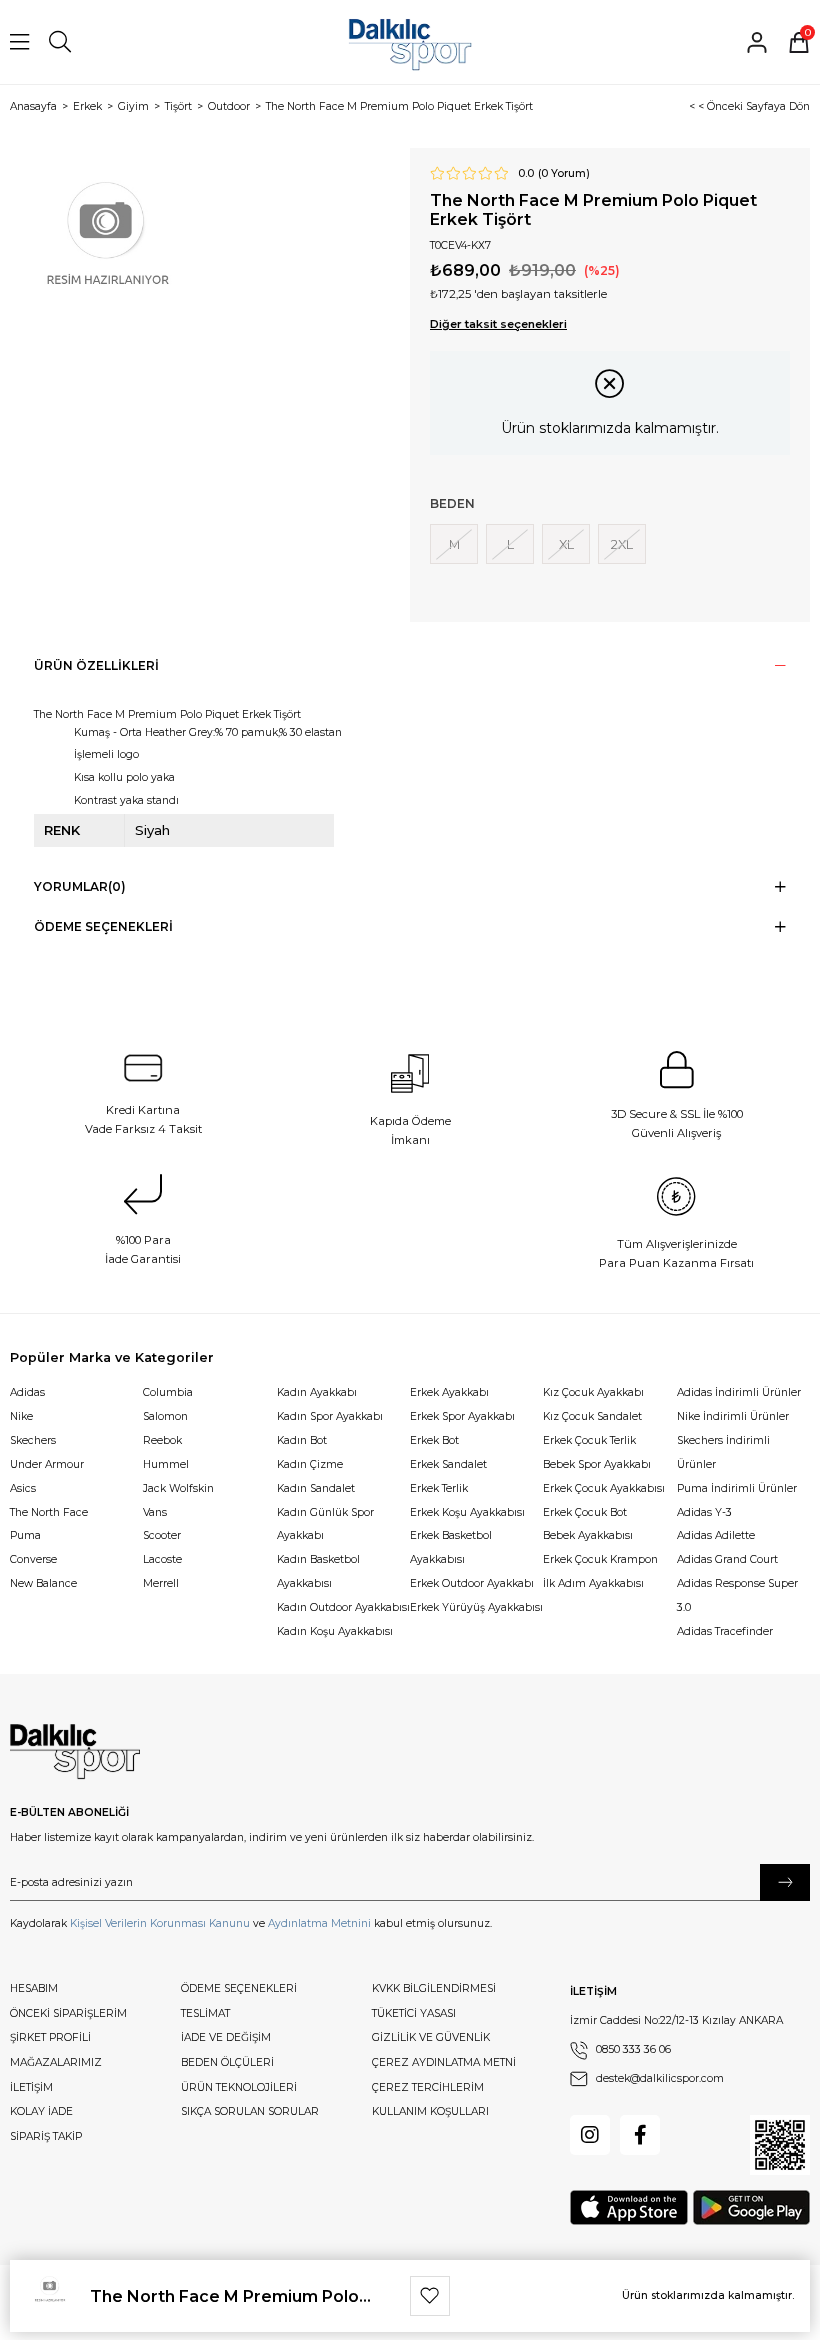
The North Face (49, 1512)
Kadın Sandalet (316, 1488)
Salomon (165, 1416)
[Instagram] (590, 2135)
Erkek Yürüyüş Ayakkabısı (476, 1607)
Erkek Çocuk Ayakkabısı (604, 1488)
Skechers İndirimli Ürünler (723, 1452)
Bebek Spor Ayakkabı (597, 1464)
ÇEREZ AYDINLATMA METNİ (444, 2062)
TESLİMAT (205, 2013)
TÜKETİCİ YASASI (414, 2013)
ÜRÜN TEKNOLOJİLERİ (239, 2087)
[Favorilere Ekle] (430, 2296)
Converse (33, 1559)
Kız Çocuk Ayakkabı (593, 1392)
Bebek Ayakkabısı (588, 1535)
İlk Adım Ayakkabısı (593, 1583)
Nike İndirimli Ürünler (733, 1416)
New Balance (43, 1583)
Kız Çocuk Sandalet (592, 1416)
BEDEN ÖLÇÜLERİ (227, 2062)
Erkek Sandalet (448, 1464)
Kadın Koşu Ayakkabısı (335, 1631)
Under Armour (47, 1464)
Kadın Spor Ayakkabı (330, 1416)
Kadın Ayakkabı (317, 1392)
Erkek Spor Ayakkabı (462, 1416)
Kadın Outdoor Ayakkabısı (343, 1607)
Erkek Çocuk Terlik (589, 1440)
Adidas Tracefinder (725, 1631)
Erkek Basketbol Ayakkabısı (451, 1547)
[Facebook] (640, 2135)
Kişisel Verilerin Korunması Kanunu (160, 1923)
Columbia (168, 1392)
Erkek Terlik (439, 1488)
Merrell (161, 1583)
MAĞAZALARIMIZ (56, 2062)
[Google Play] (751, 2207)
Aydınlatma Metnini (319, 1923)
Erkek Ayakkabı (449, 1392)
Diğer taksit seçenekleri (498, 324)
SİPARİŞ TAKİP (46, 2136)
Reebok (162, 1440)
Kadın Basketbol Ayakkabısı (318, 1571)
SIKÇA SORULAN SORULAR (250, 2111)
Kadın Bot (302, 1440)
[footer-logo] (75, 1752)
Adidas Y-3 (704, 1512)
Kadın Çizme (310, 1464)
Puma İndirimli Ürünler (737, 1488)
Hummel (166, 1464)
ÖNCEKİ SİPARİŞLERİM (68, 2013)
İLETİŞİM (31, 2087)
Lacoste (162, 1559)
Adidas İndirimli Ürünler (739, 1392)
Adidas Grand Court (727, 1559)
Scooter (162, 1535)
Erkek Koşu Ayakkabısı (467, 1512)
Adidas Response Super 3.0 (737, 1595)
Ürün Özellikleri (96, 665)
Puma (25, 1535)
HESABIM (34, 1988)
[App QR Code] (780, 2145)
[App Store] (629, 2207)
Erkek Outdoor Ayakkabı (472, 1583)
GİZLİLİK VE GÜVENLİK (431, 2037)
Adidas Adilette (716, 1535)
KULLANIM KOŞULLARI (430, 2111)
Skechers (33, 1440)
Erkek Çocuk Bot (585, 1512)
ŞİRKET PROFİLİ (50, 2037)
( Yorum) (564, 174)
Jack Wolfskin (178, 1488)
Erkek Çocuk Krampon (600, 1559)
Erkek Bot (434, 1440)
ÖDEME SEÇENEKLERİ (239, 1988)
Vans (155, 1512)
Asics (23, 1488)
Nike (21, 1416)
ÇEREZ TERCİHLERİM (428, 2087)
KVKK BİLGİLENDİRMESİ (434, 1988)
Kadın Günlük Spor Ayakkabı (325, 1524)
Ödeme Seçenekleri (103, 926)
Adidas (27, 1392)
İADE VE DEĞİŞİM (226, 2037)
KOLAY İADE (41, 2111)
